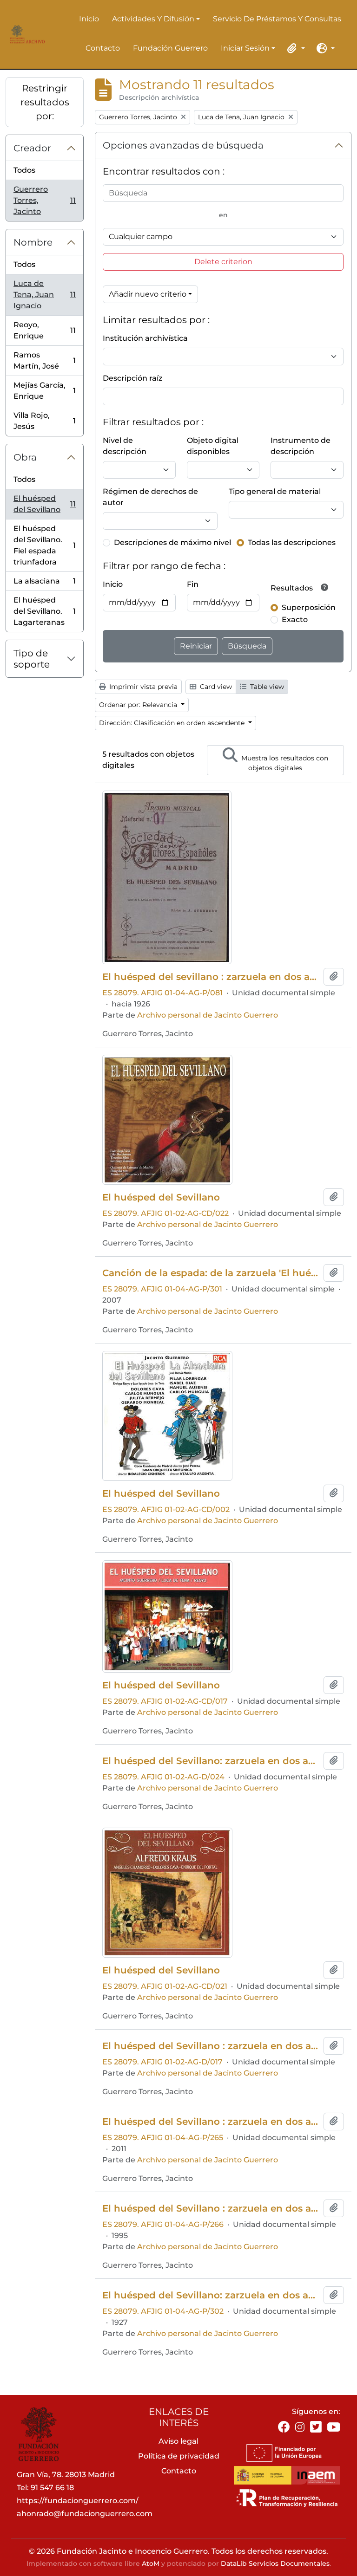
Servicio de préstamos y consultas (277, 19)
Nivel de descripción (125, 446)
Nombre (33, 242)
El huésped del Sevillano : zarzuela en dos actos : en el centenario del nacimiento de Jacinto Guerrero (211, 2208)
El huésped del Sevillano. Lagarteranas (44, 611)
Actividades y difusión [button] (153, 19)
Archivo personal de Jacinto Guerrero (208, 1015)
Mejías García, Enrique (44, 391)
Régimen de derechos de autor (150, 497)
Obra (25, 457)
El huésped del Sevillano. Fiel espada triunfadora (44, 545)
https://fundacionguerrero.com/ (78, 2501)
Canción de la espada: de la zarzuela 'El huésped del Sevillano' (211, 1273)
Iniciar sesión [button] (245, 49)
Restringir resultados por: (45, 102)
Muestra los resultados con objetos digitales (284, 763)
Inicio (89, 19)
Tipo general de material (275, 491)
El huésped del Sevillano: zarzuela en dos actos (211, 1761)
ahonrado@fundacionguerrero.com (85, 2514)
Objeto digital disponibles (213, 446)
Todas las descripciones (292, 542)
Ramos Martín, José (44, 360)
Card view (215, 687)
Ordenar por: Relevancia (139, 705)
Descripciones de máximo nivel (172, 542)
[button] (295, 48)
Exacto (295, 620)
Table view (266, 687)
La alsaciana (44, 584)
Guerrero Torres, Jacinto (44, 200)
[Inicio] (26, 34)
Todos (24, 170)
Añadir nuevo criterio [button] (148, 294)
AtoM (151, 2563)
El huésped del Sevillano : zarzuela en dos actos (211, 2046)
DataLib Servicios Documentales (275, 2563)
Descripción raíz (132, 378)
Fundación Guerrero (170, 48)
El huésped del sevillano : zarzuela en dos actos (211, 977)
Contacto (103, 48)
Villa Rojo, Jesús (44, 421)
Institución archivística (145, 338)
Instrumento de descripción (301, 446)
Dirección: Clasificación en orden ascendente (173, 723)
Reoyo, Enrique (44, 330)
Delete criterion (223, 262)
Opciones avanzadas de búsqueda (183, 145)
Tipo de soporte (32, 659)
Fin (193, 584)
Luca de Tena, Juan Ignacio (44, 295)
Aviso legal (178, 2441)
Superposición (309, 607)
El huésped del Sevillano (44, 504)
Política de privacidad (179, 2456)
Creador (32, 148)
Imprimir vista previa (142, 687)
